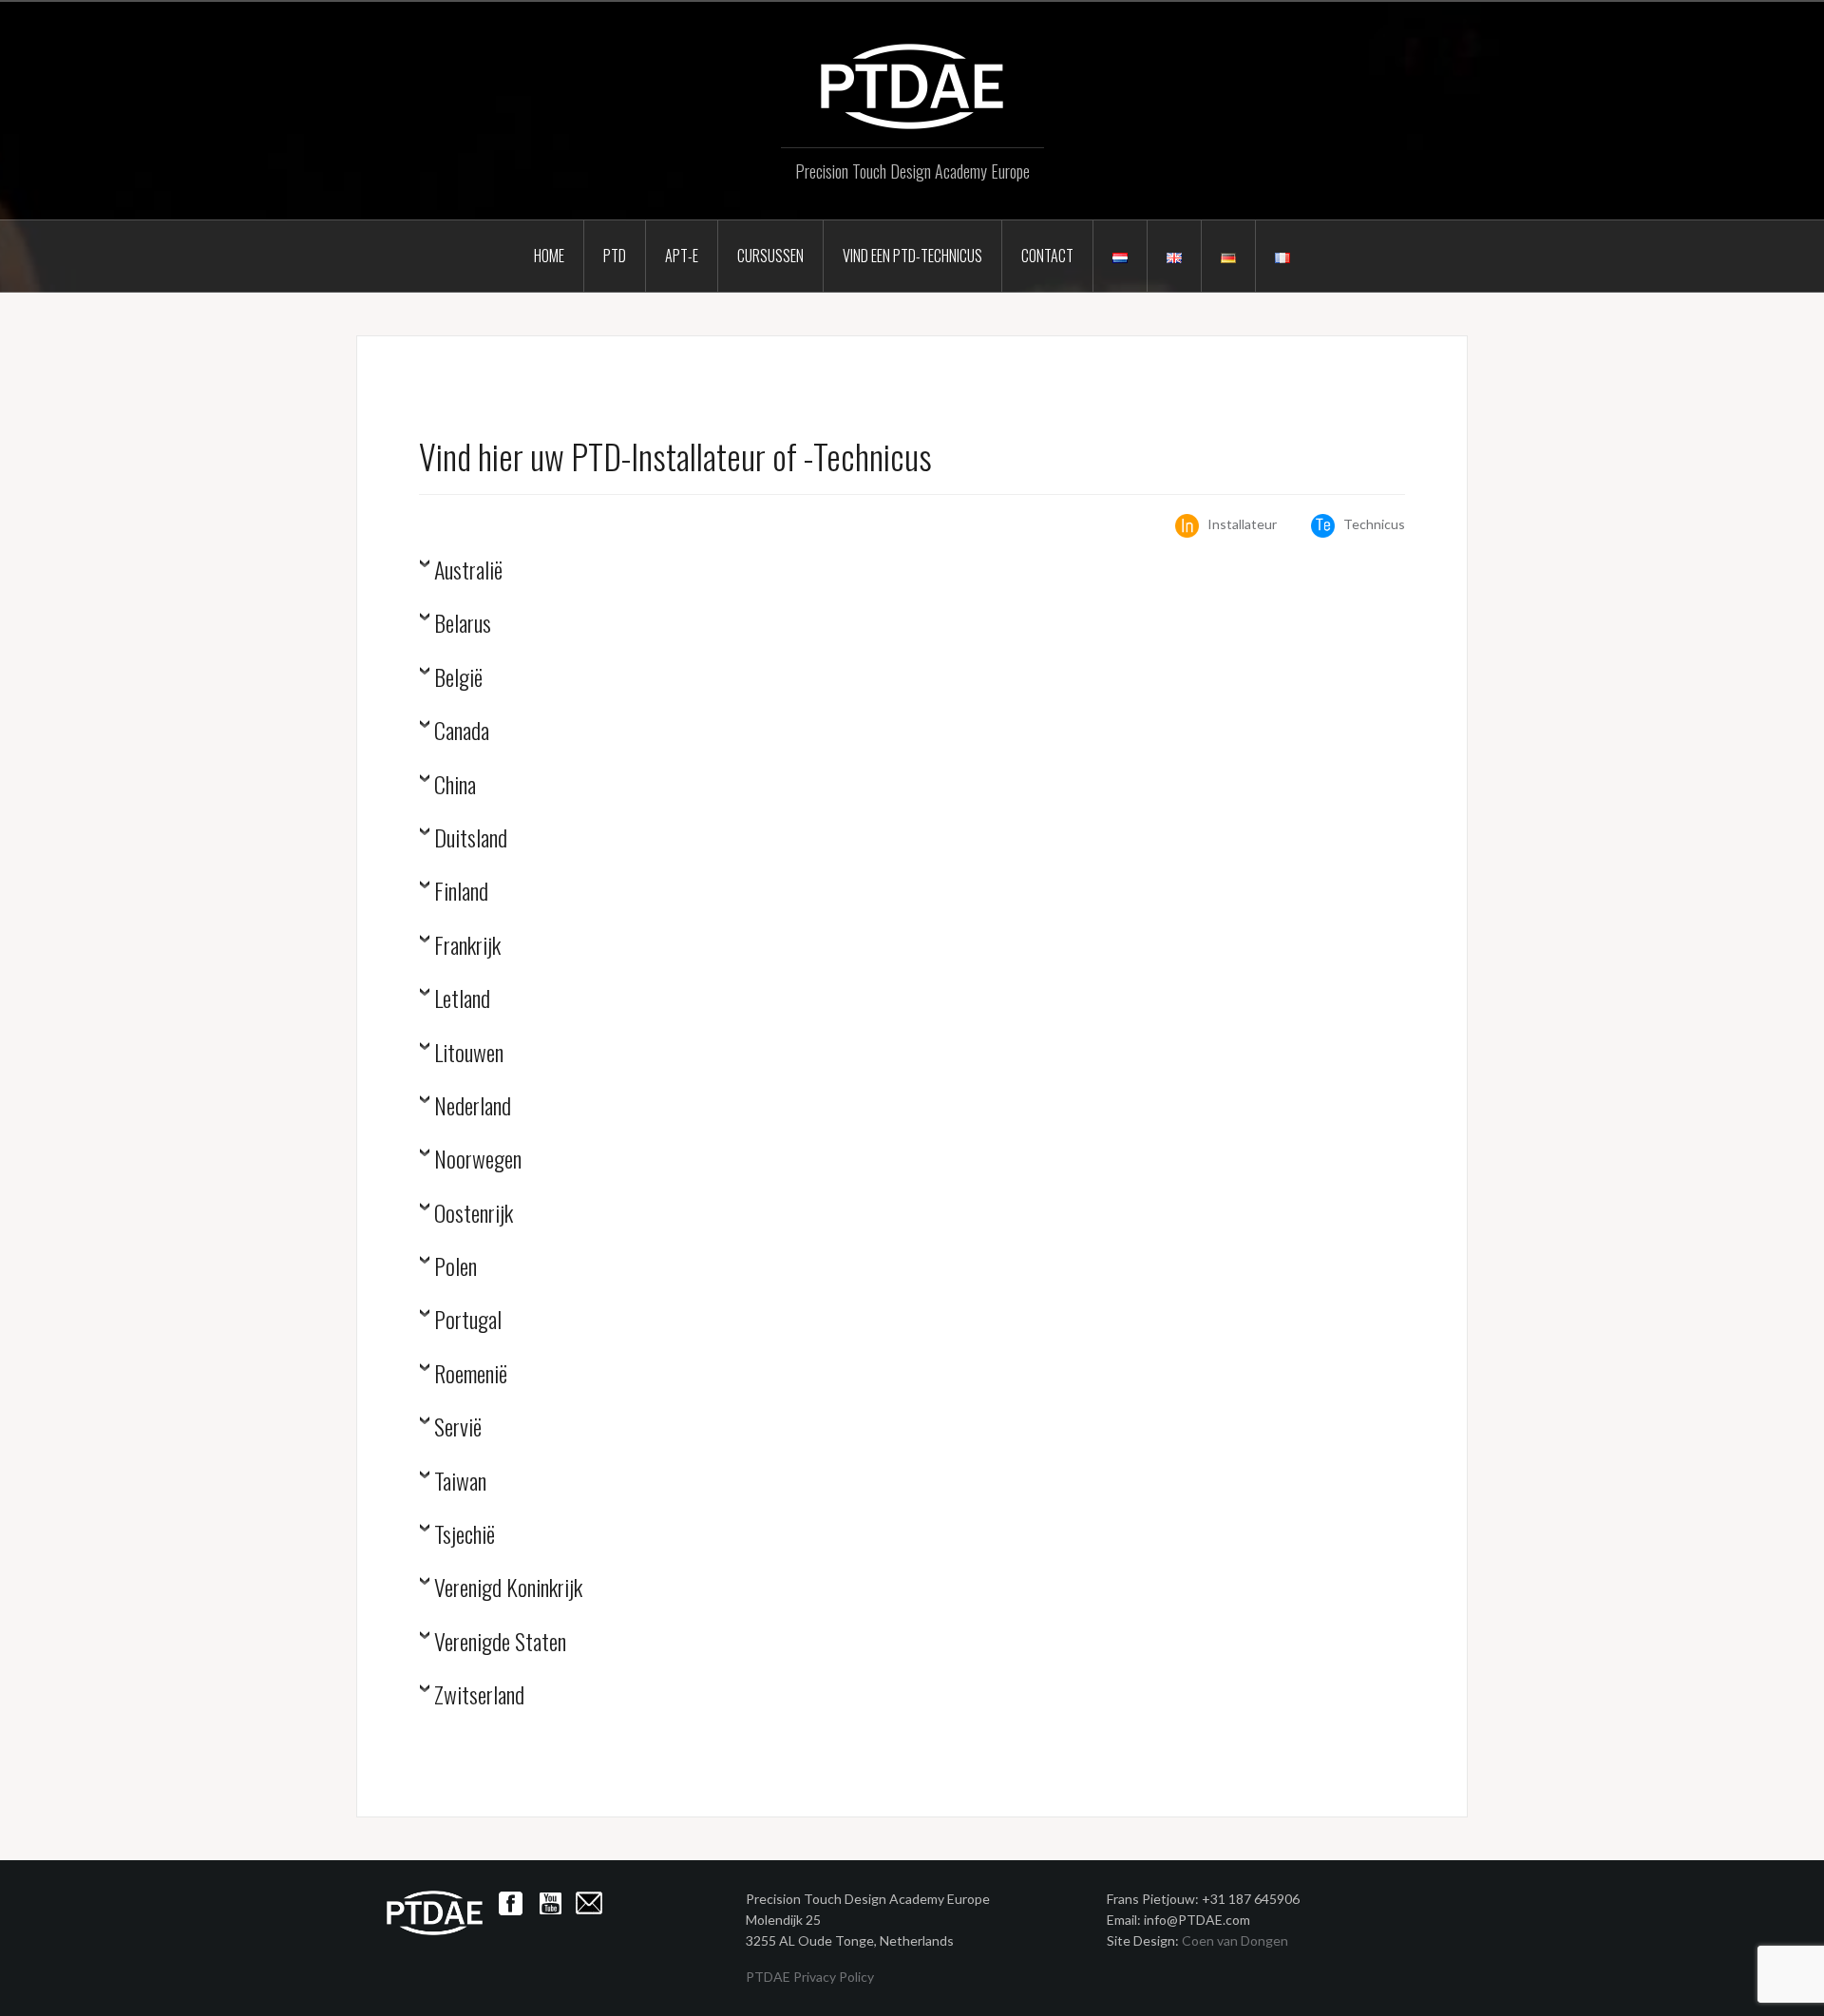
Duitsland (471, 839)
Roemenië (471, 1375)
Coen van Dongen (1235, 1940)
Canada (462, 732)
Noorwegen (478, 1160)
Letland (462, 1000)
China (455, 786)
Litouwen (469, 1054)
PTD (615, 256)
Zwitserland (479, 1696)
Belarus (463, 625)
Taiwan (460, 1483)
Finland (461, 893)
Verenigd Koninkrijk (508, 1589)
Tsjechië (465, 1536)
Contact (1047, 256)
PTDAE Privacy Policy (810, 1977)
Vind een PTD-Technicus (912, 256)
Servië (458, 1428)
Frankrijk (467, 947)
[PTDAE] (912, 85)
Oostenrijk (474, 1215)
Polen (456, 1268)
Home (549, 256)
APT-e (682, 256)
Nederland (473, 1107)
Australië (468, 571)
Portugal (468, 1321)
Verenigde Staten (500, 1643)
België (458, 679)
